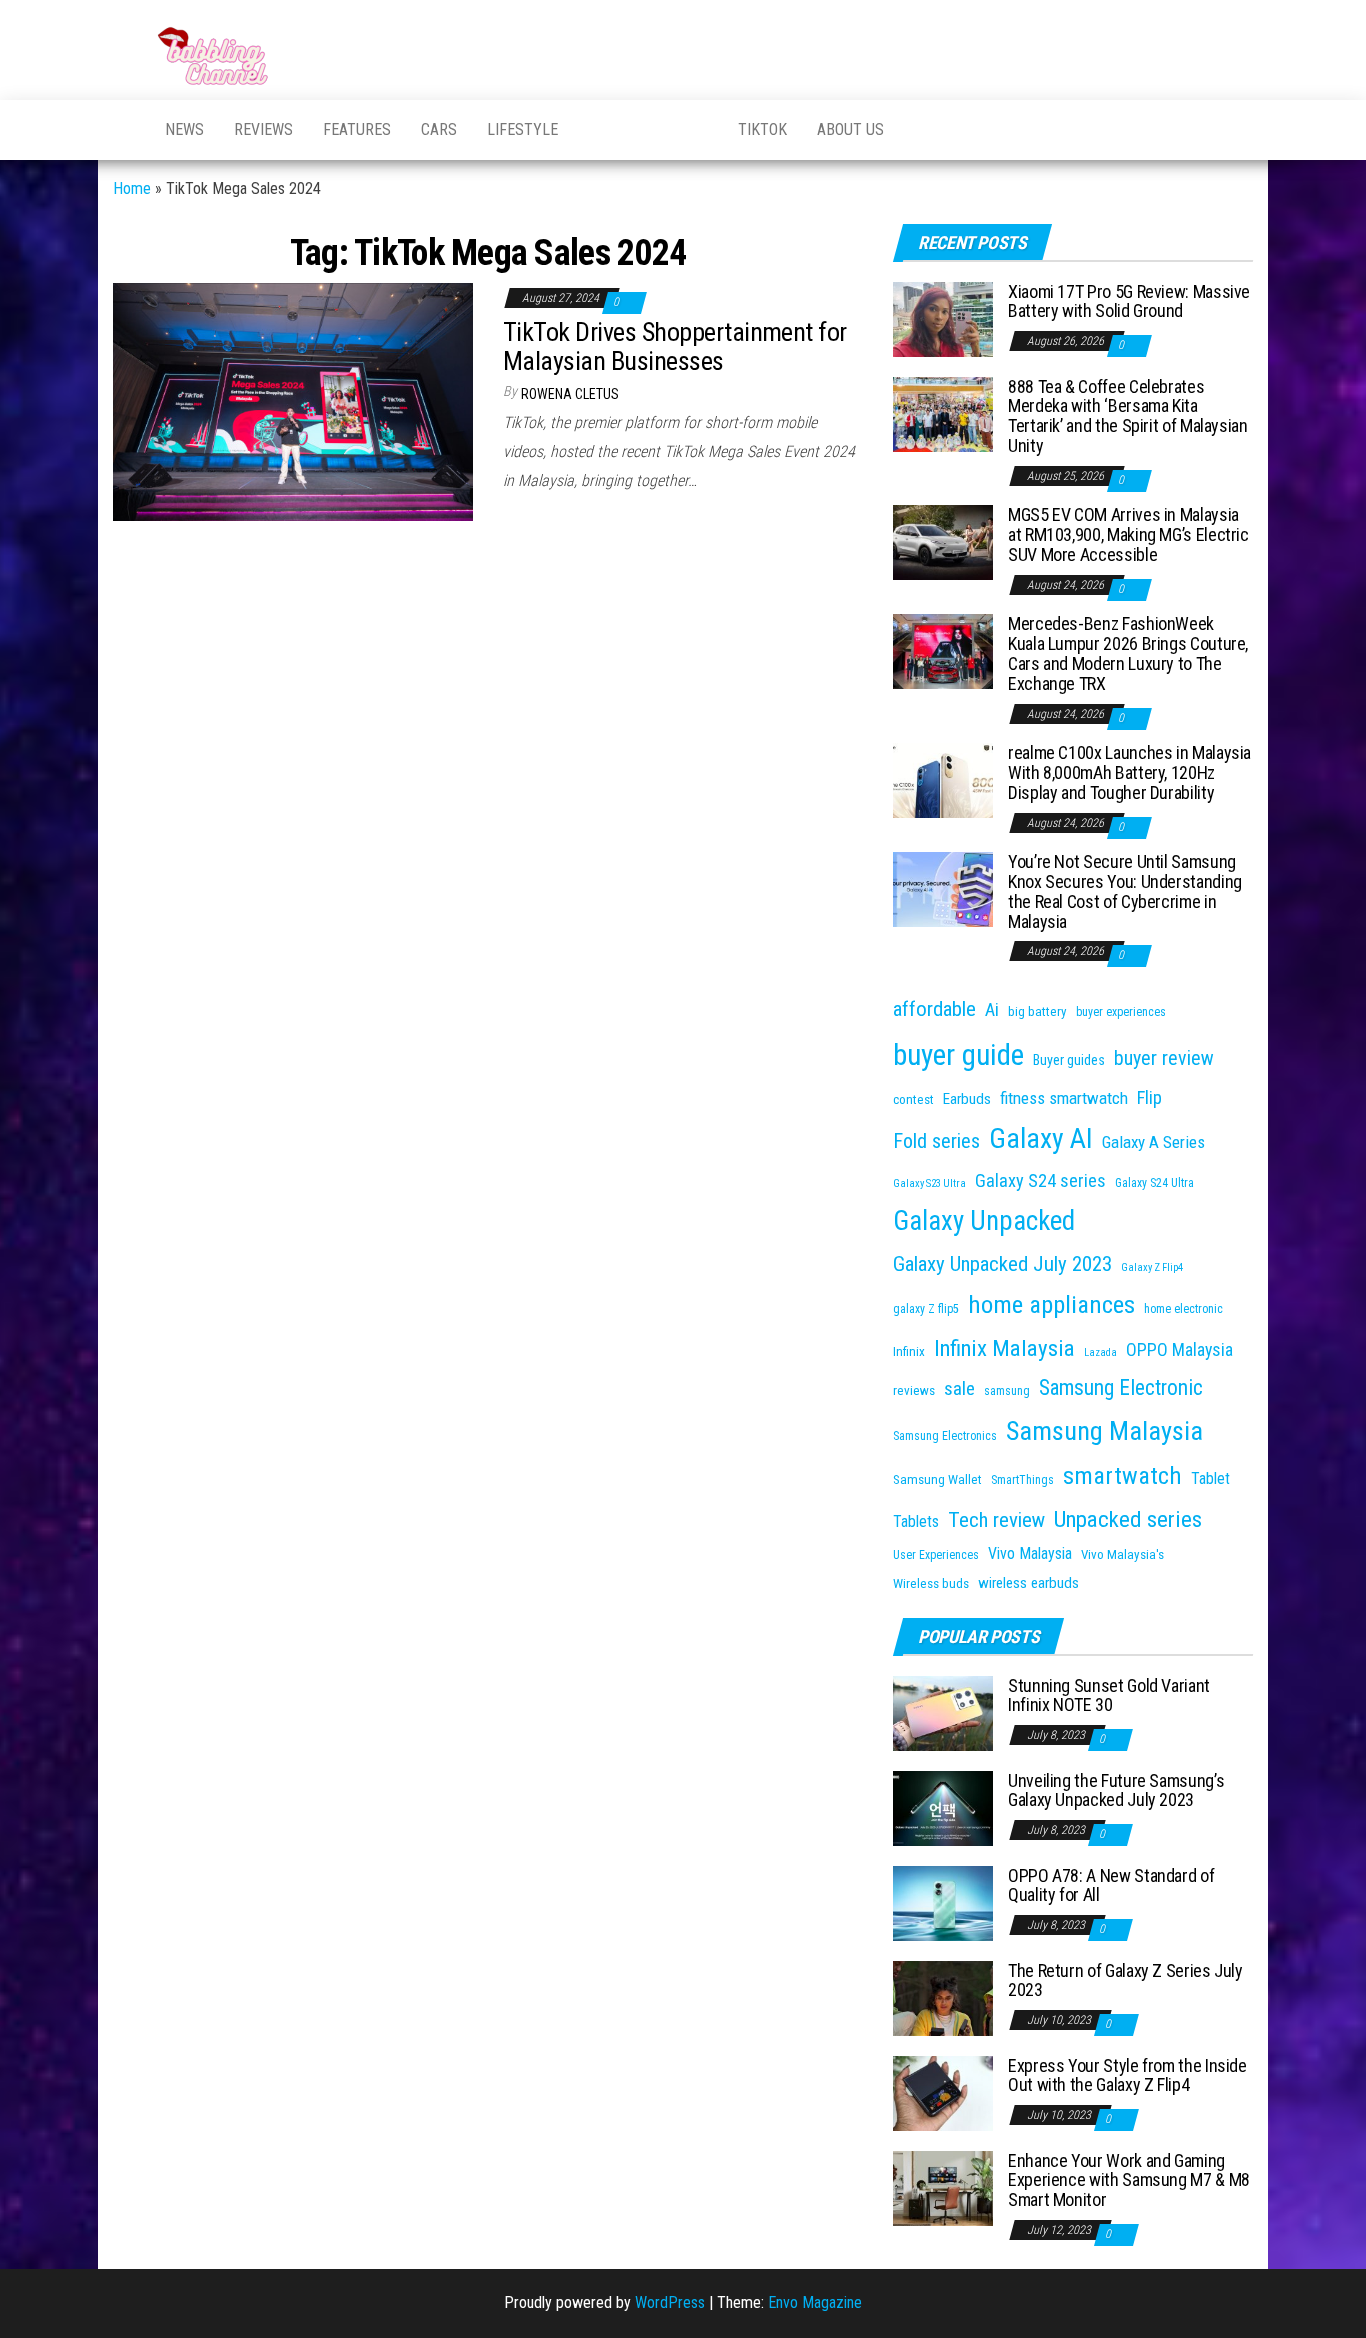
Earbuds (967, 1099)
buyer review (1164, 1058)
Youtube (598, 130)
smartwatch (1122, 1476)
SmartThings (1022, 1480)
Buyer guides (1069, 1060)
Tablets (916, 1521)
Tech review (996, 1520)
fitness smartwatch (1064, 1098)
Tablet (1210, 1478)
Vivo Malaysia (1030, 1553)
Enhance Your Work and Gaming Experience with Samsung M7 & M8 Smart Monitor (1129, 2180)
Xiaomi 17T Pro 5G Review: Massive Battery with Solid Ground (1129, 301)
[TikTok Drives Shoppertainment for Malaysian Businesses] (293, 400)
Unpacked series (1128, 1519)
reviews (914, 1390)
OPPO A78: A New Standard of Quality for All (1111, 1885)
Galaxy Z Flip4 (1152, 1267)
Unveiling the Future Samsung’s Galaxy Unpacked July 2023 (1116, 1790)
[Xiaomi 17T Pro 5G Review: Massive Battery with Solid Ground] (943, 317)
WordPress (670, 2302)
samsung (1007, 1391)
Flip (1149, 1097)
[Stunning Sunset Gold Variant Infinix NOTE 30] (943, 1711)
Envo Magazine (815, 2302)
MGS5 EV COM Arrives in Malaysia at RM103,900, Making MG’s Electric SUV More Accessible (1128, 534)
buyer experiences (1121, 1012)
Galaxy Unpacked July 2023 (1002, 1264)
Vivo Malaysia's (1122, 1554)
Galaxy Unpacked (984, 1221)
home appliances (1051, 1304)
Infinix (909, 1351)
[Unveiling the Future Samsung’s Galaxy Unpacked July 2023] (943, 1806)
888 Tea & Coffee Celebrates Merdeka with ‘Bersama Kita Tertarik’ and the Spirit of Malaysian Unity (1128, 416)
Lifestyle (522, 129)
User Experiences (936, 1555)
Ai (992, 1009)
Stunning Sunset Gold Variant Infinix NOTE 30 (1109, 1695)
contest (913, 1099)
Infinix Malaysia (1004, 1348)
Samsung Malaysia (1104, 1430)
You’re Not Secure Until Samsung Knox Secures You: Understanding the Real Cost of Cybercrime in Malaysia (1125, 891)
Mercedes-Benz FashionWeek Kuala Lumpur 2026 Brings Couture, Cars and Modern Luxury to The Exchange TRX (1128, 653)
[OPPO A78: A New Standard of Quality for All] (943, 1901)
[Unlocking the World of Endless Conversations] (124, 130)
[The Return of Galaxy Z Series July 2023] (943, 1996)
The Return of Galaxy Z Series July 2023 (1125, 1980)
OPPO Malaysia (1179, 1349)
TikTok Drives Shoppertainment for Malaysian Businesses (675, 346)
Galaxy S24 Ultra (1154, 1183)
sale (959, 1388)
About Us (850, 129)
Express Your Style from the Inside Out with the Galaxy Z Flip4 (1127, 2075)
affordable (934, 1009)
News (184, 129)
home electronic (1183, 1309)
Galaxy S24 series (1040, 1180)
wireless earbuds (1028, 1583)
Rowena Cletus (570, 394)
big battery (1037, 1011)
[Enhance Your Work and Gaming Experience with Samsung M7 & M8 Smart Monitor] (943, 2186)
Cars (439, 129)
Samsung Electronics (945, 1436)
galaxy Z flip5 (926, 1309)
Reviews (263, 129)
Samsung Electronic (1121, 1387)
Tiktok (762, 129)
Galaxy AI (1041, 1138)
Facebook (648, 130)
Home (132, 188)
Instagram (698, 130)
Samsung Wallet (937, 1479)
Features (357, 129)
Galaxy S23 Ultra (929, 1183)
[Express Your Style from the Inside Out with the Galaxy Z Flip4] (943, 2091)
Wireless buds (931, 1583)
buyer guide (958, 1055)
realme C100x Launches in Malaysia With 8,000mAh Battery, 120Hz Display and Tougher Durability (1129, 772)
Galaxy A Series (1153, 1142)
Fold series (936, 1141)
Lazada (1100, 1352)
